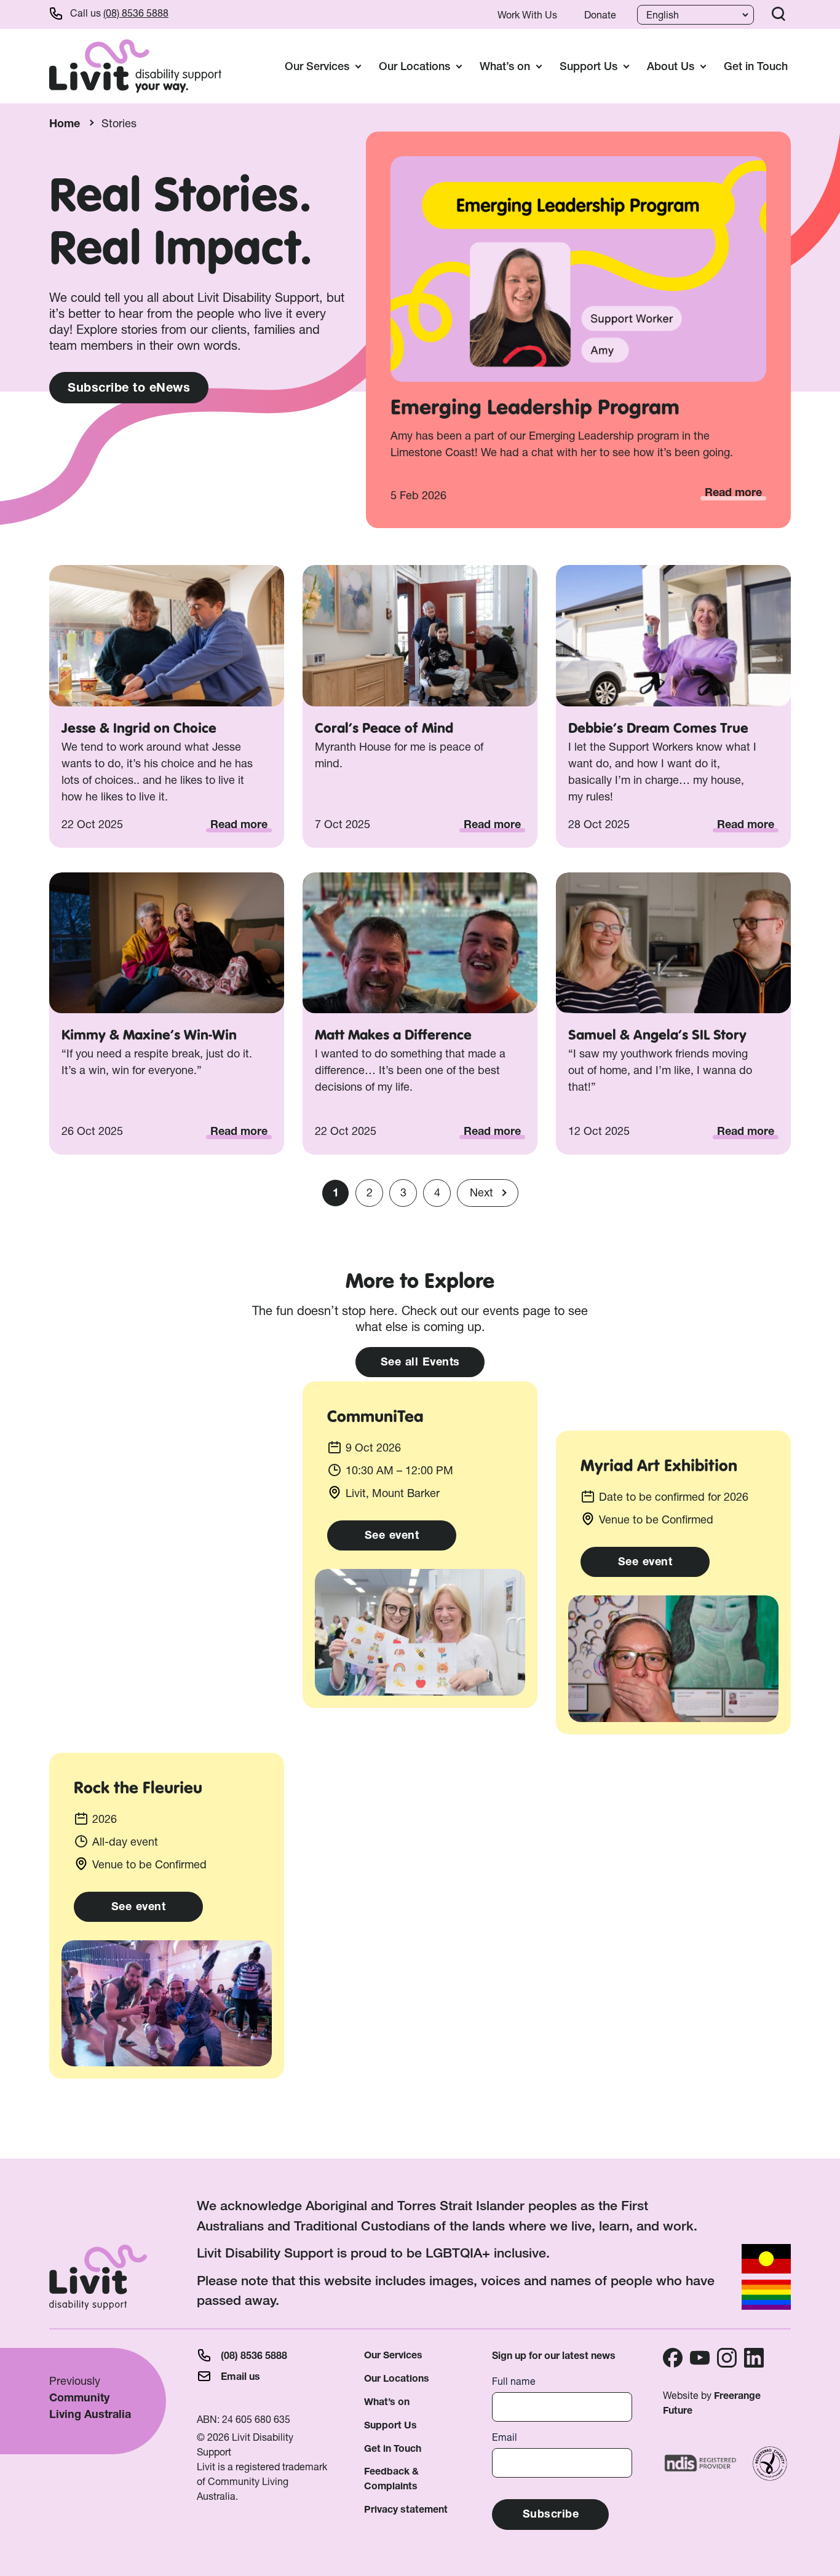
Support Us (390, 2425)
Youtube (700, 2358)
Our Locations (397, 2378)
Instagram (727, 2358)
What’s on (387, 2402)
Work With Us (527, 15)
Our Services (393, 2355)
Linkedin (754, 2358)
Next (481, 1192)
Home (65, 123)
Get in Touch (756, 66)
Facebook (673, 2358)
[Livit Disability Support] (135, 66)
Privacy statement (406, 2509)
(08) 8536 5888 (136, 13)
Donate (600, 15)
